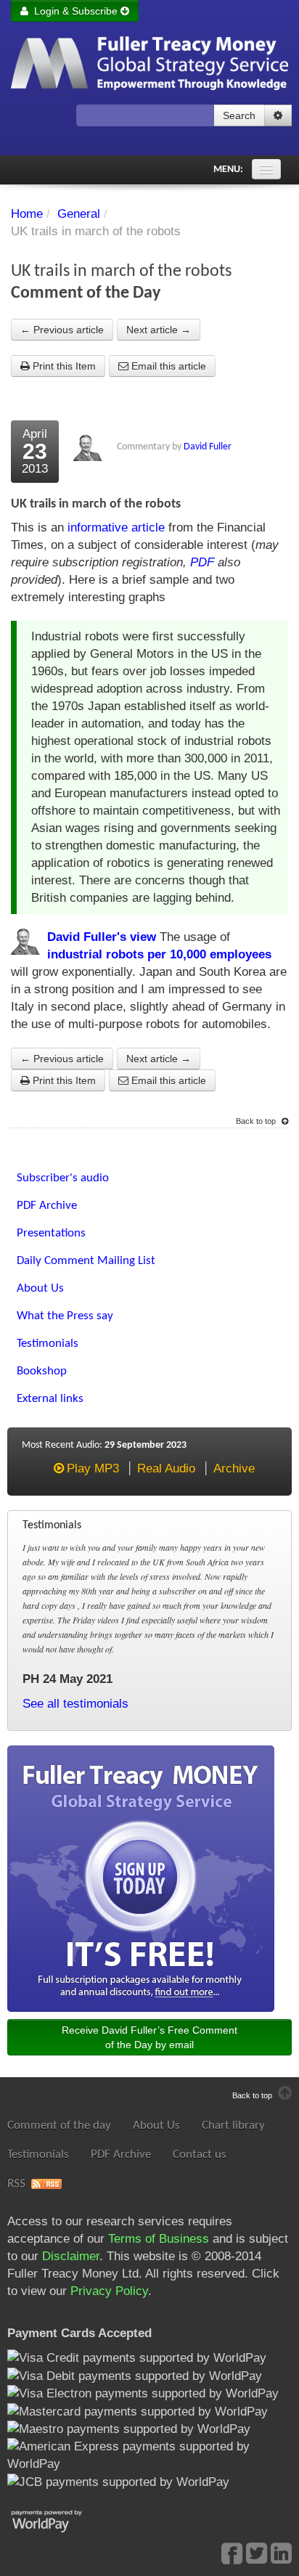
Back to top (257, 1121)
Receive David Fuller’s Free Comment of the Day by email (149, 2037)
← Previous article (62, 330)
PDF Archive (121, 2155)
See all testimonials (75, 1704)
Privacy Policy (109, 2291)
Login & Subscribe (74, 11)
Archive (234, 1468)
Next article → (159, 330)
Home (27, 214)
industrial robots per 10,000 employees (159, 954)
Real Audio (166, 1468)
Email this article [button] (167, 366)
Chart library (233, 2125)
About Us (156, 2125)
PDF (202, 562)
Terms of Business (159, 2239)
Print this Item (63, 366)
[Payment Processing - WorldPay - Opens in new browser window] (58, 2520)
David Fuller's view (102, 937)
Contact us (200, 2155)
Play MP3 (93, 1468)
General (79, 214)
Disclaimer (71, 2256)
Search (239, 115)
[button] (278, 115)
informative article (116, 527)
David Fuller (208, 447)
